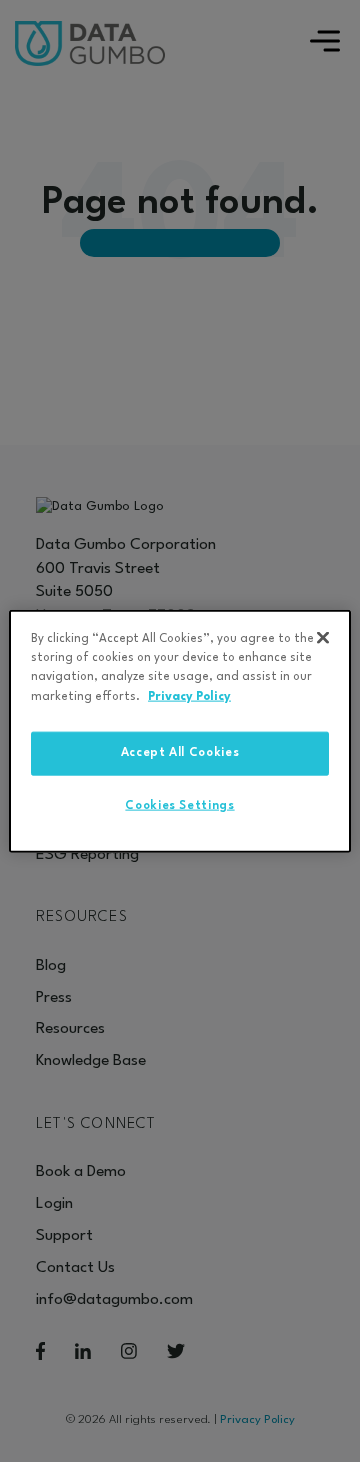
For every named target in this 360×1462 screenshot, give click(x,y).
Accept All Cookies (180, 753)
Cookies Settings (179, 805)
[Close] (323, 638)
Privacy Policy (189, 696)
